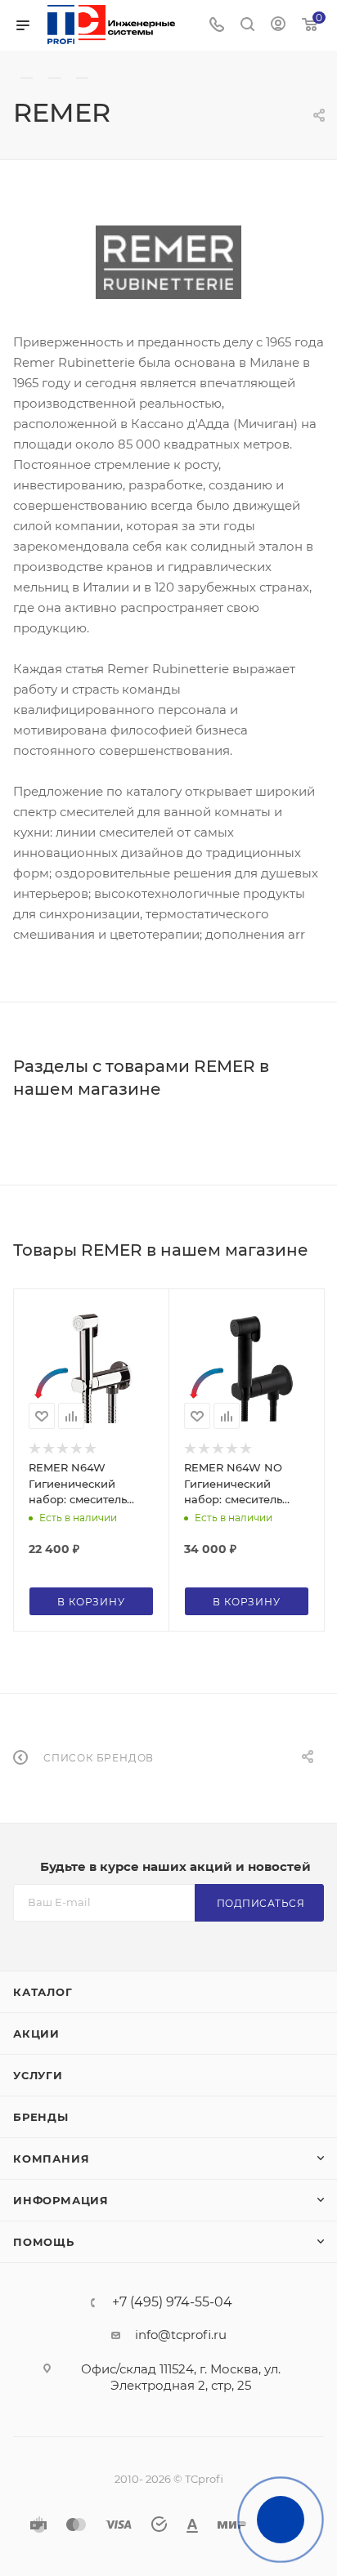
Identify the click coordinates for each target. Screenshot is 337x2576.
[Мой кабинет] (278, 26)
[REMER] (168, 262)
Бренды (41, 2117)
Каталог (43, 1992)
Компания (51, 2159)
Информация (61, 2200)
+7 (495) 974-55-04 (172, 2302)
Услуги (38, 2075)
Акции (36, 2034)
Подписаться (261, 1903)
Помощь (44, 2242)
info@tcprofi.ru (181, 2335)
